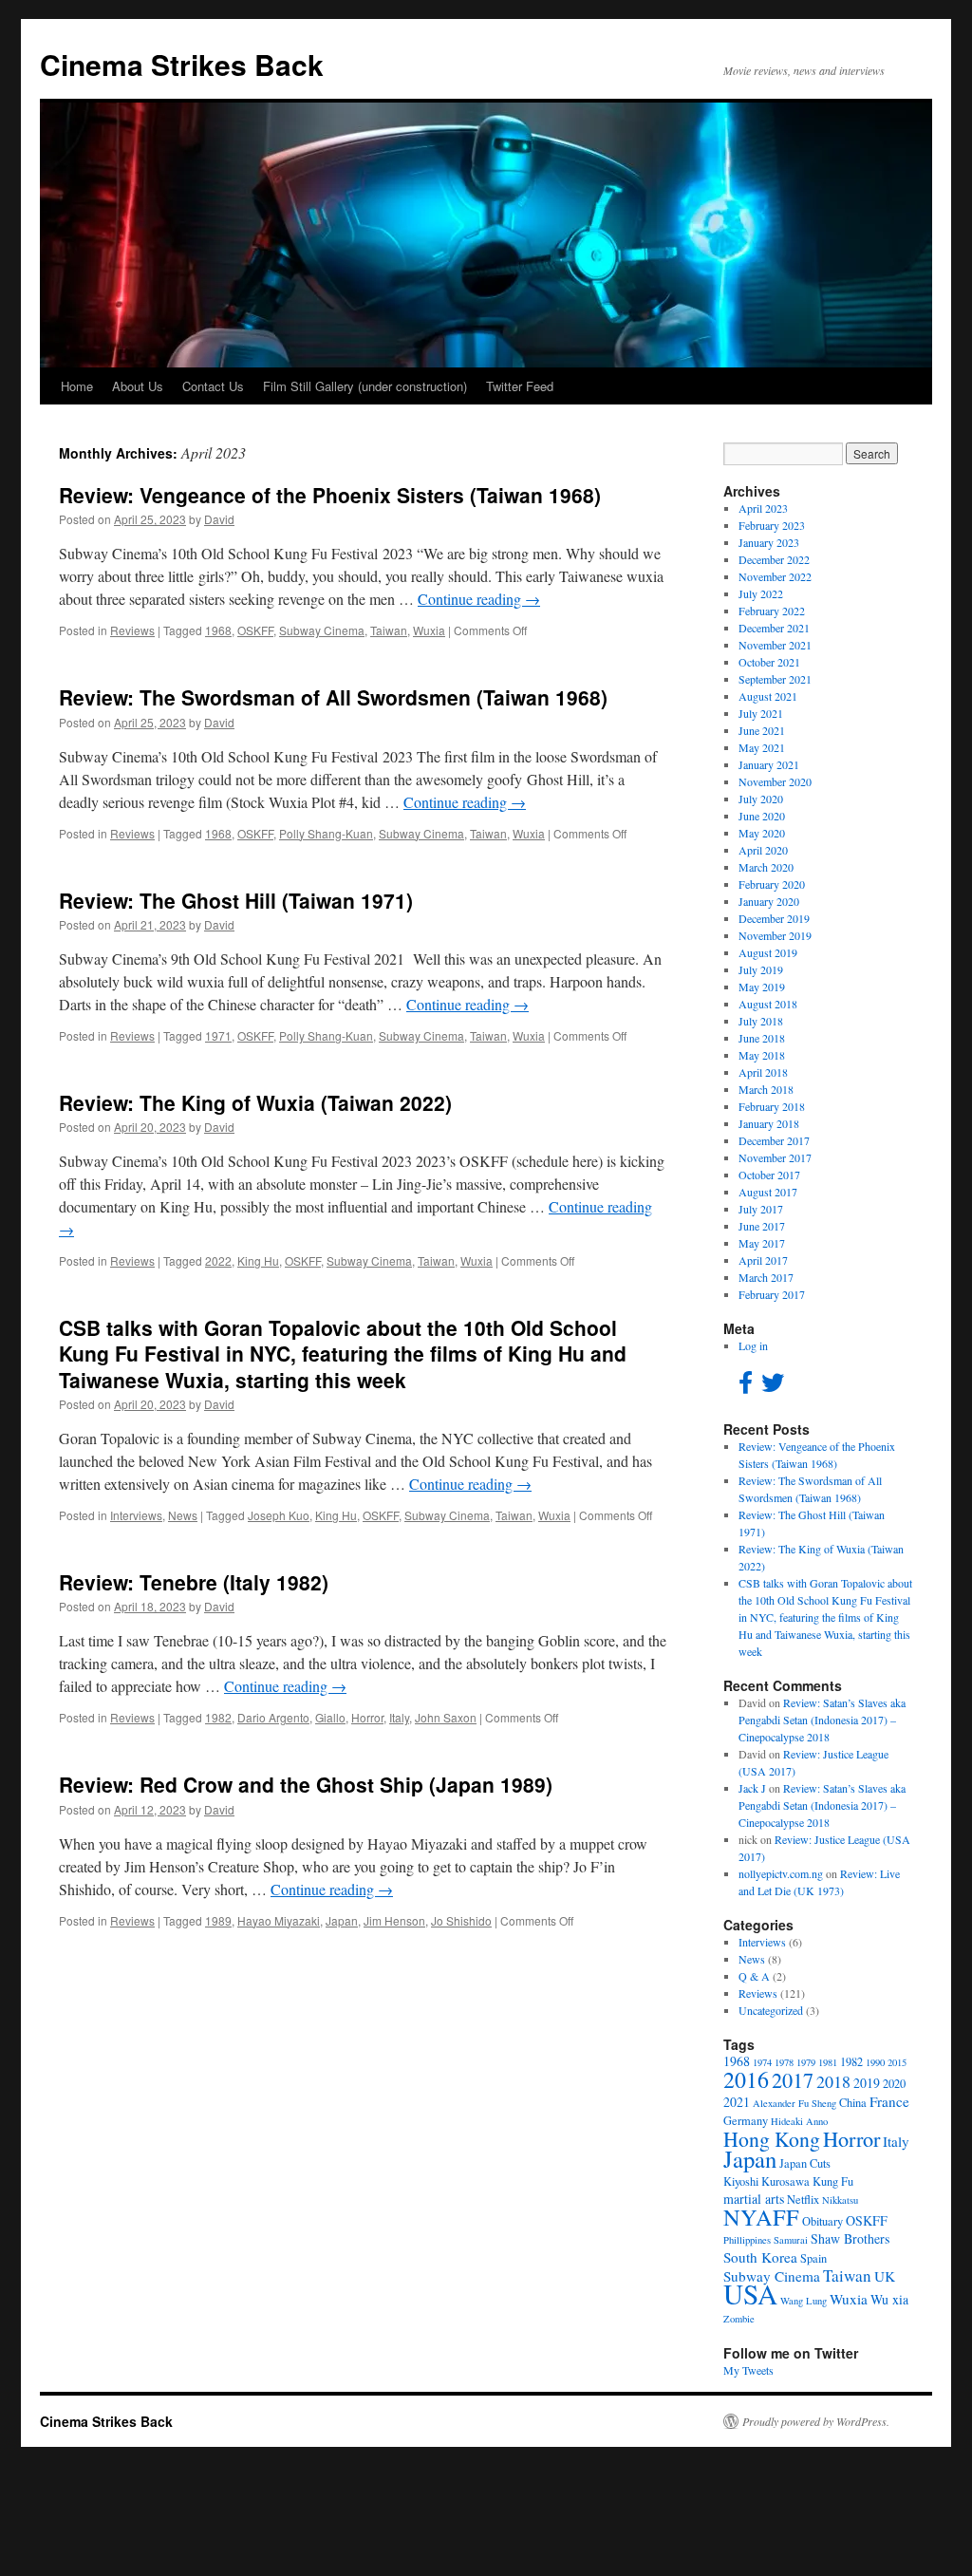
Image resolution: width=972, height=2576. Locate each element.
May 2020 (762, 833)
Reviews (132, 630)
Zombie (739, 2319)
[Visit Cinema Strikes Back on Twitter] (773, 1386)
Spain (813, 2258)
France (889, 2101)
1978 (784, 2062)
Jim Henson (394, 1920)
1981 (828, 2062)
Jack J (752, 1788)
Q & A (754, 1976)
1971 (218, 1035)
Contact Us (213, 386)
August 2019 (768, 952)
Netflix (803, 2200)
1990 (875, 2062)
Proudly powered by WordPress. (816, 2421)
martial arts (754, 2199)
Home (77, 386)
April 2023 (763, 508)
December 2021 (774, 628)
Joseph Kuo (279, 1515)
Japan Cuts (805, 2163)
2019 (867, 2083)
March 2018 (766, 1089)
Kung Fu (833, 2181)
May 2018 (762, 1055)
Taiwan (389, 630)
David (219, 519)
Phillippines (747, 2240)
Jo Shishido (461, 1920)
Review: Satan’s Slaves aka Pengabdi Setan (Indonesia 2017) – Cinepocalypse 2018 (822, 1720)
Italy (399, 1717)
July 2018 (761, 1021)
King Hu (258, 1260)
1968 (218, 630)
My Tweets (748, 2370)
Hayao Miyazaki (279, 1920)
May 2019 (762, 987)
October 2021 (769, 662)
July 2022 (761, 593)
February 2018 (772, 1106)
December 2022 (774, 559)
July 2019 (761, 969)
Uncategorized (771, 2010)
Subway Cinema (322, 630)
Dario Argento (273, 1717)
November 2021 (775, 645)
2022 (218, 1260)
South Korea (760, 2257)
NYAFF (761, 2217)
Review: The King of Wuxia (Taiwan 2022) (255, 1102)
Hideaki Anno (799, 2121)
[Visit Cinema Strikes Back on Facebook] (746, 1386)
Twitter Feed (520, 386)
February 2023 (772, 525)
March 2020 (766, 867)
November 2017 (775, 1157)
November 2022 (775, 576)
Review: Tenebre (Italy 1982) (194, 1582)
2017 (793, 2079)
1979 (806, 2062)
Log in (753, 1345)
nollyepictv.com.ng (781, 1873)
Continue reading (479, 599)
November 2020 (775, 781)
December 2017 (774, 1140)
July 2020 (761, 799)
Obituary (822, 2221)
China (853, 2103)
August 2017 (768, 1192)
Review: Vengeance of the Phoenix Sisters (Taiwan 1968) (330, 495)
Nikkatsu (840, 2200)
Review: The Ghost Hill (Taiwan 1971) (236, 900)
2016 (746, 2079)
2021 (737, 2102)
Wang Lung (804, 2301)
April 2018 (763, 1072)
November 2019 (775, 935)
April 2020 (763, 850)
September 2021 (775, 679)
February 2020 (772, 884)
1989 (218, 1920)
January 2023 (769, 542)
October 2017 (769, 1175)
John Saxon (446, 1717)
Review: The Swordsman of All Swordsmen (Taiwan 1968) (333, 697)
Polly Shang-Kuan (326, 833)
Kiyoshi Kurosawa (766, 2181)
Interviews (136, 1515)
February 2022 (772, 611)
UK (885, 2276)
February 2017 (772, 1294)
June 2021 (762, 730)
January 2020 (769, 901)
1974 (762, 2062)
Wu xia (889, 2299)
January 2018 (769, 1123)
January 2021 (769, 764)
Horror (367, 1717)
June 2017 (762, 1226)
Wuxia (429, 630)
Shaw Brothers (850, 2238)
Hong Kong (772, 2139)
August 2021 (768, 696)
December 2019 (774, 918)
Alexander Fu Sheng (794, 2103)
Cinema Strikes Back (182, 64)
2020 (894, 2084)
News (183, 1515)
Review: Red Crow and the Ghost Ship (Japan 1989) (306, 1784)
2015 (897, 2062)
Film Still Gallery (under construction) (365, 386)
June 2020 (762, 816)
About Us (138, 386)
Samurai (791, 2240)
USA (750, 2294)
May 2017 (762, 1243)
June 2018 (762, 1038)
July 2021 (761, 713)
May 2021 (762, 747)
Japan (342, 1920)
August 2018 (768, 1004)
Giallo (330, 1717)
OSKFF (255, 630)
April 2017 (763, 1260)
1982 (218, 1717)
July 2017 (761, 1209)
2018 (833, 2081)
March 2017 (766, 1277)
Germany (746, 2121)
